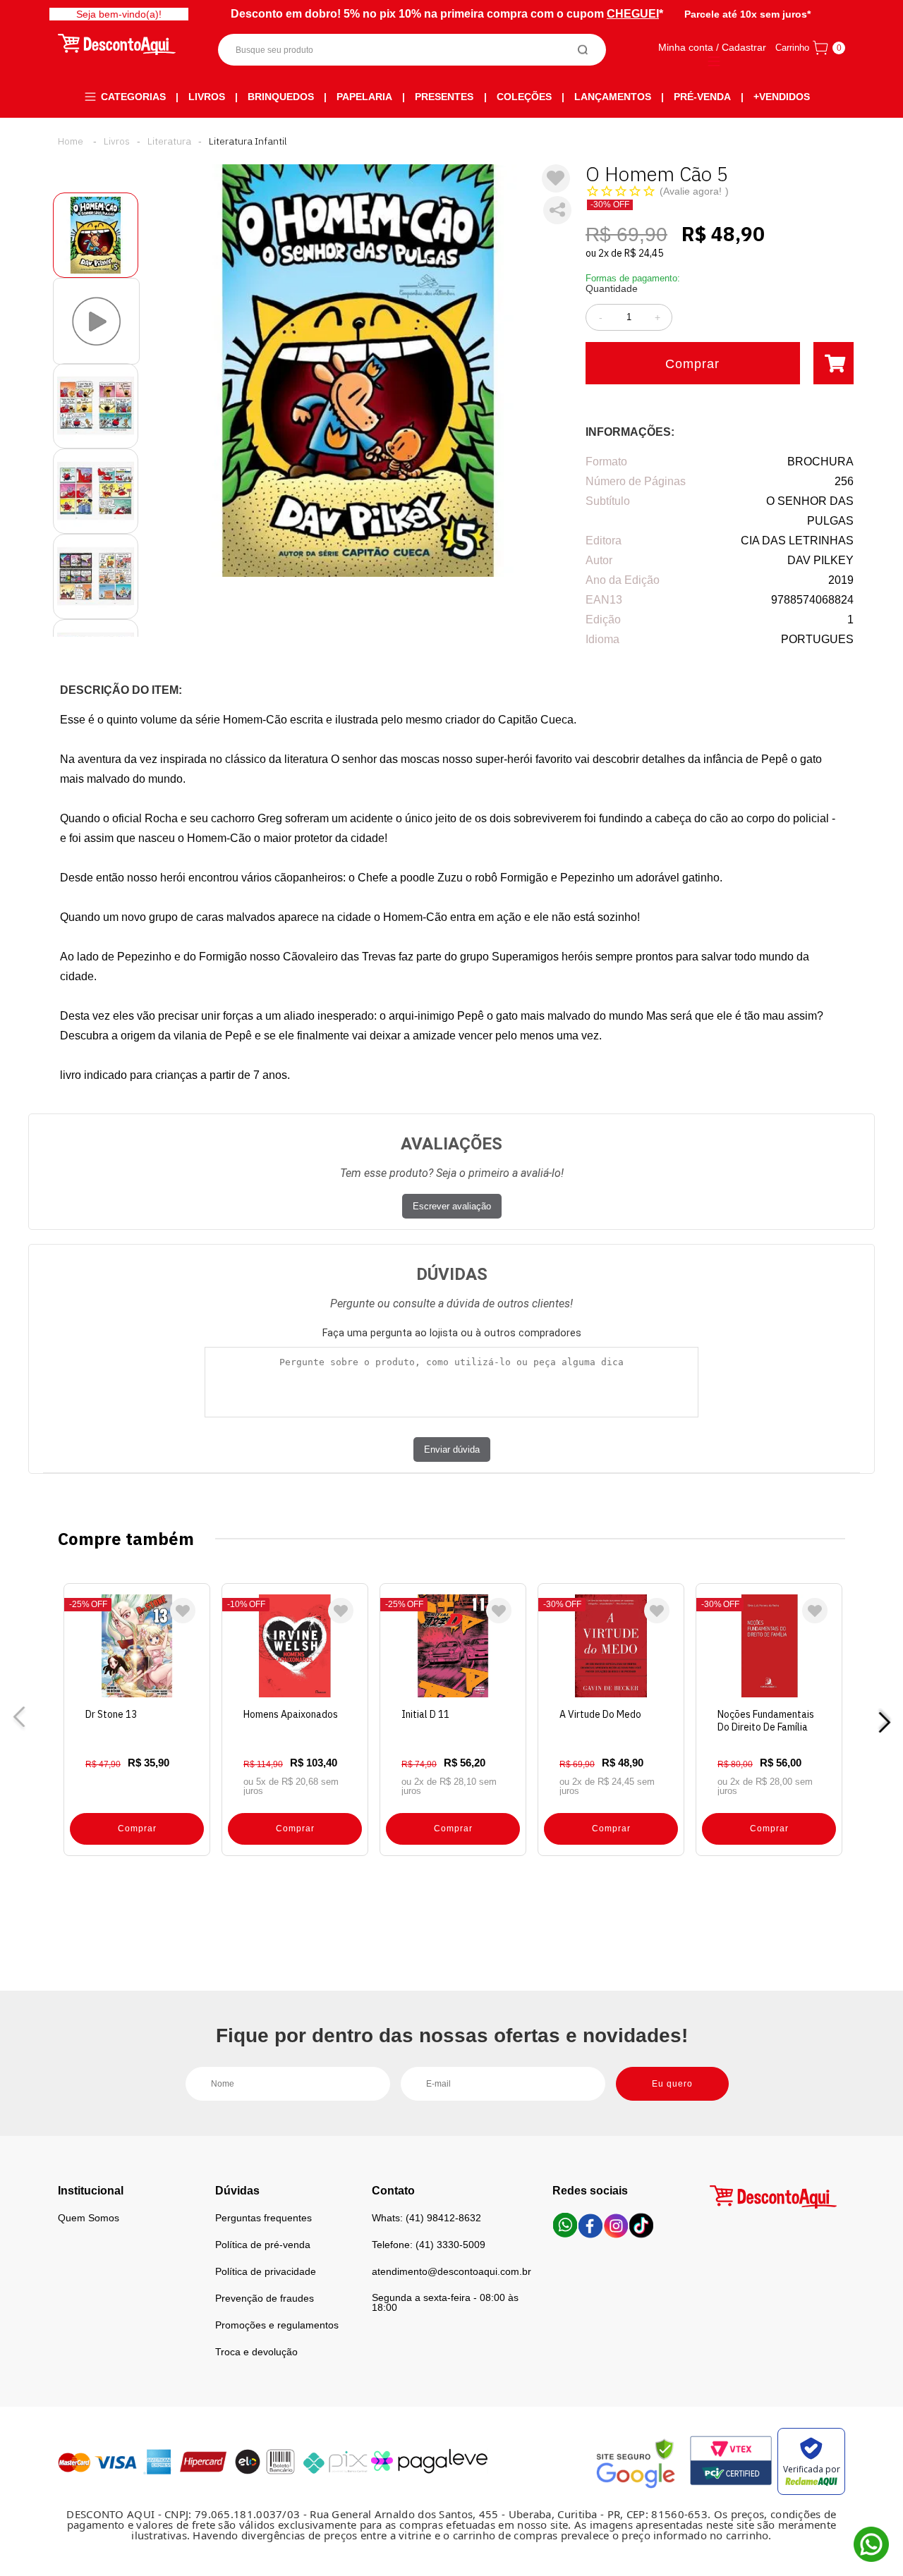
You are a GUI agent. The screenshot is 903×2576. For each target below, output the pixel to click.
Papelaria (364, 97)
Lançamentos (613, 97)
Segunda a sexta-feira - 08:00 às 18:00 (445, 2302)
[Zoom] (96, 235)
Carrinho (792, 48)
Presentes (444, 97)
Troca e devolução (256, 2352)
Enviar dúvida (452, 1449)
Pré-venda (702, 97)
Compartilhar (557, 210)
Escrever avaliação (452, 1206)
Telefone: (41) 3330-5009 (429, 2245)
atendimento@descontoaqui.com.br (451, 2271)
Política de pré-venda (263, 2245)
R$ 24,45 (644, 253)
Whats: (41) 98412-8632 (426, 2218)
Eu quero (672, 2084)
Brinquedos (281, 97)
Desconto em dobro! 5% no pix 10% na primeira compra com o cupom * (447, 14)
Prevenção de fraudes (265, 2298)
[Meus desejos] (183, 1611)
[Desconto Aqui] (71, 141)
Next (884, 1720)
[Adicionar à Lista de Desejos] (556, 178)
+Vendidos (782, 97)
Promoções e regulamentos (277, 2325)
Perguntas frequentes (263, 2218)
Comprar (692, 364)
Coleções (524, 97)
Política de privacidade (266, 2271)
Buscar (583, 50)
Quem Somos (89, 2218)
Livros (207, 97)
